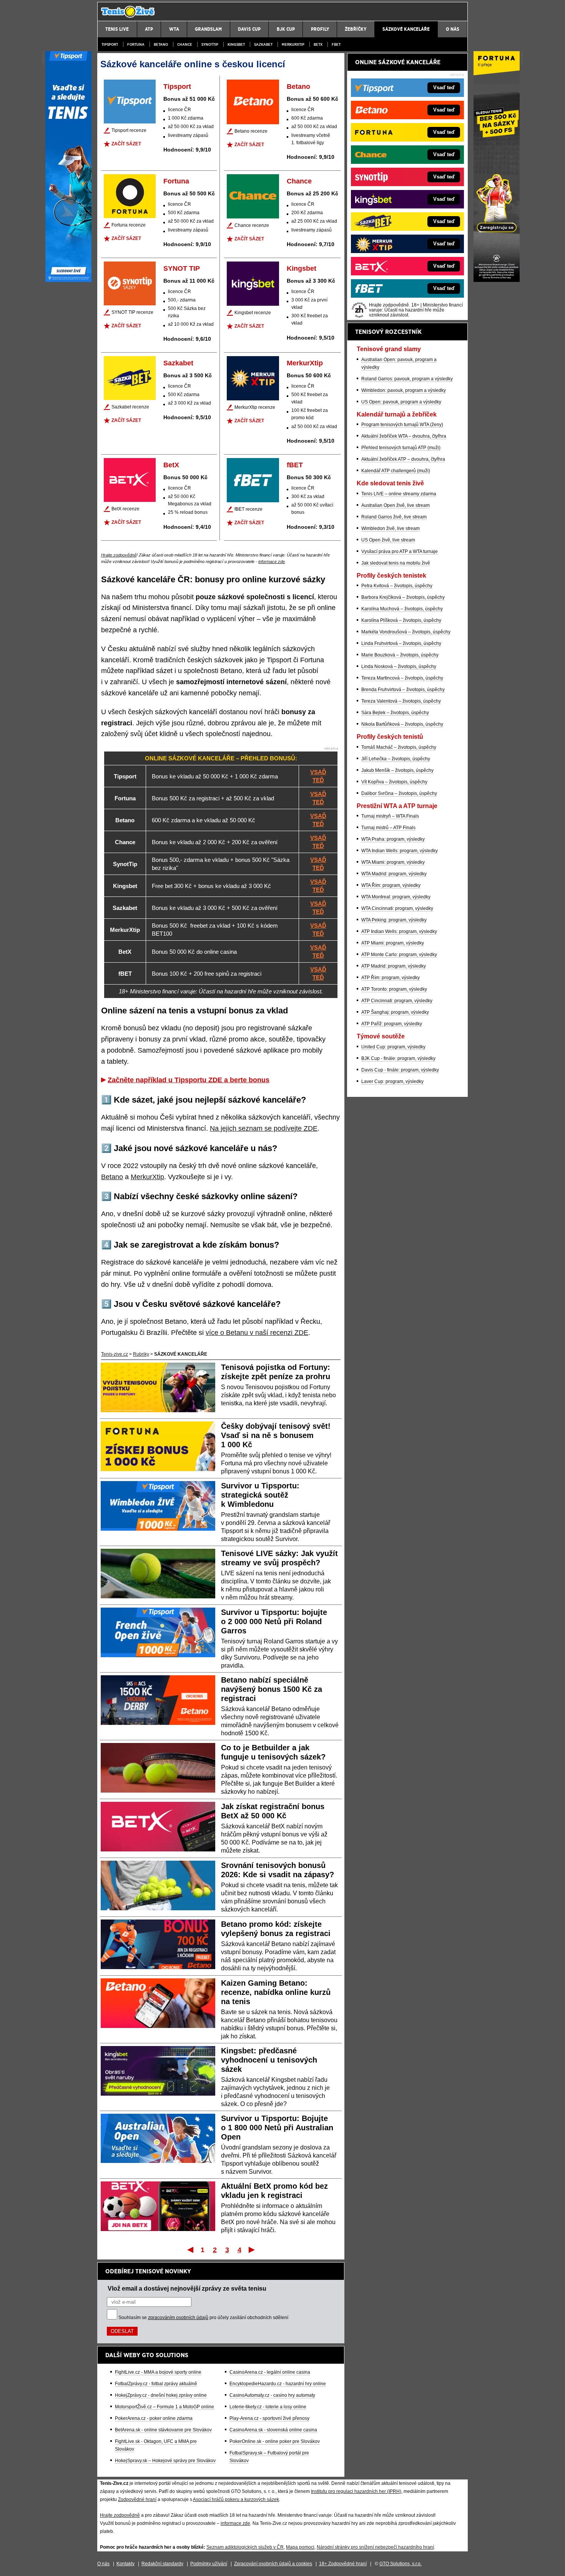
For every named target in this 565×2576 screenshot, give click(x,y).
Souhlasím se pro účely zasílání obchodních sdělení (203, 2318)
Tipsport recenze (129, 130)
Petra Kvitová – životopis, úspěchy (397, 586)
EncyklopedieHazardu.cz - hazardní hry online (278, 2384)
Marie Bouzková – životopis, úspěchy (400, 655)
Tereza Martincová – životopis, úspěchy (402, 678)
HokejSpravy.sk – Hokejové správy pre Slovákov (165, 2461)
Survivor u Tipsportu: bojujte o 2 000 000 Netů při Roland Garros (274, 1621)
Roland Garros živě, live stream (394, 517)
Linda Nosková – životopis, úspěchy (399, 666)
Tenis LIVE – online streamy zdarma (399, 494)
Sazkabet (263, 44)
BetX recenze (125, 509)
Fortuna (136, 44)
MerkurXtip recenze (255, 407)
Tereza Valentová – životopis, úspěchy (401, 701)
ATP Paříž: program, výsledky (392, 1024)
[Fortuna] (497, 280)
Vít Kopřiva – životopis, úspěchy (394, 782)
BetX (318, 44)
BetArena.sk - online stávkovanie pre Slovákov (163, 2430)
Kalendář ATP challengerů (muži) (396, 471)
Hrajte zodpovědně (119, 555)
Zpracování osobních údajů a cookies (273, 2564)
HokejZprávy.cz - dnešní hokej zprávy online (161, 2395)
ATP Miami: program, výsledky (393, 943)
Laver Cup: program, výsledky (392, 1081)
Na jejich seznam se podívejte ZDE (264, 1128)
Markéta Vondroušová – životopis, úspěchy (406, 632)
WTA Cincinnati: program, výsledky (397, 908)
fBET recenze (248, 509)
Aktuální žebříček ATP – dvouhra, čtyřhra (403, 459)
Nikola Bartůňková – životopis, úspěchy (402, 724)
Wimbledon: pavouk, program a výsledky (404, 390)
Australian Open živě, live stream (395, 505)
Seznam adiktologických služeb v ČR (245, 2547)
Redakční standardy (162, 2564)
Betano (161, 44)
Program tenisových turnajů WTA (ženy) (402, 425)
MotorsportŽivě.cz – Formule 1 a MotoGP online (165, 2407)
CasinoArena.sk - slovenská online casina (273, 2430)
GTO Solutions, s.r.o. (400, 2564)
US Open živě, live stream (388, 540)
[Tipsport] (68, 280)
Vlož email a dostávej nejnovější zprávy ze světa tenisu (187, 2288)
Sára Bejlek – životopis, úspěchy (395, 713)
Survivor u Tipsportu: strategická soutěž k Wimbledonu (260, 1495)
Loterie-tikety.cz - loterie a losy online (268, 2407)
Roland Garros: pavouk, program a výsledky (407, 379)
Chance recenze (252, 225)
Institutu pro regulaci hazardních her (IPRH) (356, 2491)
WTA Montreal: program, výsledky (396, 897)
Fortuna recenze (129, 225)
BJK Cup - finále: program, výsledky (398, 1058)
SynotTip (210, 44)
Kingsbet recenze (253, 313)
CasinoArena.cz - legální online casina (270, 2372)
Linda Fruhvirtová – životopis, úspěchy (401, 643)
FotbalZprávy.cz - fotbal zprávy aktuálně (156, 2384)
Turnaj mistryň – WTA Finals (390, 816)
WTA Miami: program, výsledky (393, 862)
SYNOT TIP (182, 268)
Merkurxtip (293, 44)
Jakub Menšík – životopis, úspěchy (397, 770)
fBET (336, 44)
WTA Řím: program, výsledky (391, 885)
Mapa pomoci (300, 2547)
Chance (185, 44)
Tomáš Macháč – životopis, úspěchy (399, 747)
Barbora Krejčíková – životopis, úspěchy (403, 597)
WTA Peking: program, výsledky (394, 920)
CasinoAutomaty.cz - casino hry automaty (272, 2395)
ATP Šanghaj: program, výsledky (395, 1012)
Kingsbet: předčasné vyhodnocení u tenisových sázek (269, 2060)
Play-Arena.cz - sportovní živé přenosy (269, 2418)
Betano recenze (251, 131)
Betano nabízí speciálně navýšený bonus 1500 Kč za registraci (272, 1689)
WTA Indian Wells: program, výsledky (400, 851)
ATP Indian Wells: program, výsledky (399, 931)
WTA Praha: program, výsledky (393, 839)
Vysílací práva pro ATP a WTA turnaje (400, 552)
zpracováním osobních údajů (178, 2318)
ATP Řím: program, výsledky (391, 978)
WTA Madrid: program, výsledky (394, 874)
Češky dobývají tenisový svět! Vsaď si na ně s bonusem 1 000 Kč (276, 1435)
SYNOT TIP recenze (132, 312)
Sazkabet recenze (130, 407)
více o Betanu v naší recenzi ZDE (257, 1333)
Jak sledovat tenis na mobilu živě (396, 563)
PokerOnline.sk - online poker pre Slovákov (275, 2441)
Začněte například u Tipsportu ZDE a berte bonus (189, 1080)
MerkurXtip (305, 363)
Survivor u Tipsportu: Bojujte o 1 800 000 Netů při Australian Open (277, 2128)
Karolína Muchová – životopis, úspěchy (402, 609)
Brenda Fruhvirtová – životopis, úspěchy (403, 690)
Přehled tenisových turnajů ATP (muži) (401, 448)
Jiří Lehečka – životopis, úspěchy (396, 759)
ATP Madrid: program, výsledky (394, 966)
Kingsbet (236, 44)
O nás (103, 2564)
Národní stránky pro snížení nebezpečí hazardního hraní (375, 2547)
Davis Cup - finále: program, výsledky (400, 1070)
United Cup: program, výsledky (393, 1047)
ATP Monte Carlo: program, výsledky (399, 955)
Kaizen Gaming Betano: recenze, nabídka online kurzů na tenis (276, 1992)
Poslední (252, 2249)
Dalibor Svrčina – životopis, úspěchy (399, 793)
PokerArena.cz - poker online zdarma (154, 2418)
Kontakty (125, 2564)
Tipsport (110, 44)
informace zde (272, 562)
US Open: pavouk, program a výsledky (401, 402)
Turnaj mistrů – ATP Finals (388, 828)
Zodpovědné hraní (137, 2499)
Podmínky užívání (209, 2564)
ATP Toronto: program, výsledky (394, 989)
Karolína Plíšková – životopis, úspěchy (401, 620)
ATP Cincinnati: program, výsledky (397, 1001)
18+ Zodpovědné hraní (343, 2564)
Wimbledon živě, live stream (391, 528)
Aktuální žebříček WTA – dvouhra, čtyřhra (404, 436)
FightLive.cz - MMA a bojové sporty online (158, 2372)
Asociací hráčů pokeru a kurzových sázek (236, 2499)
